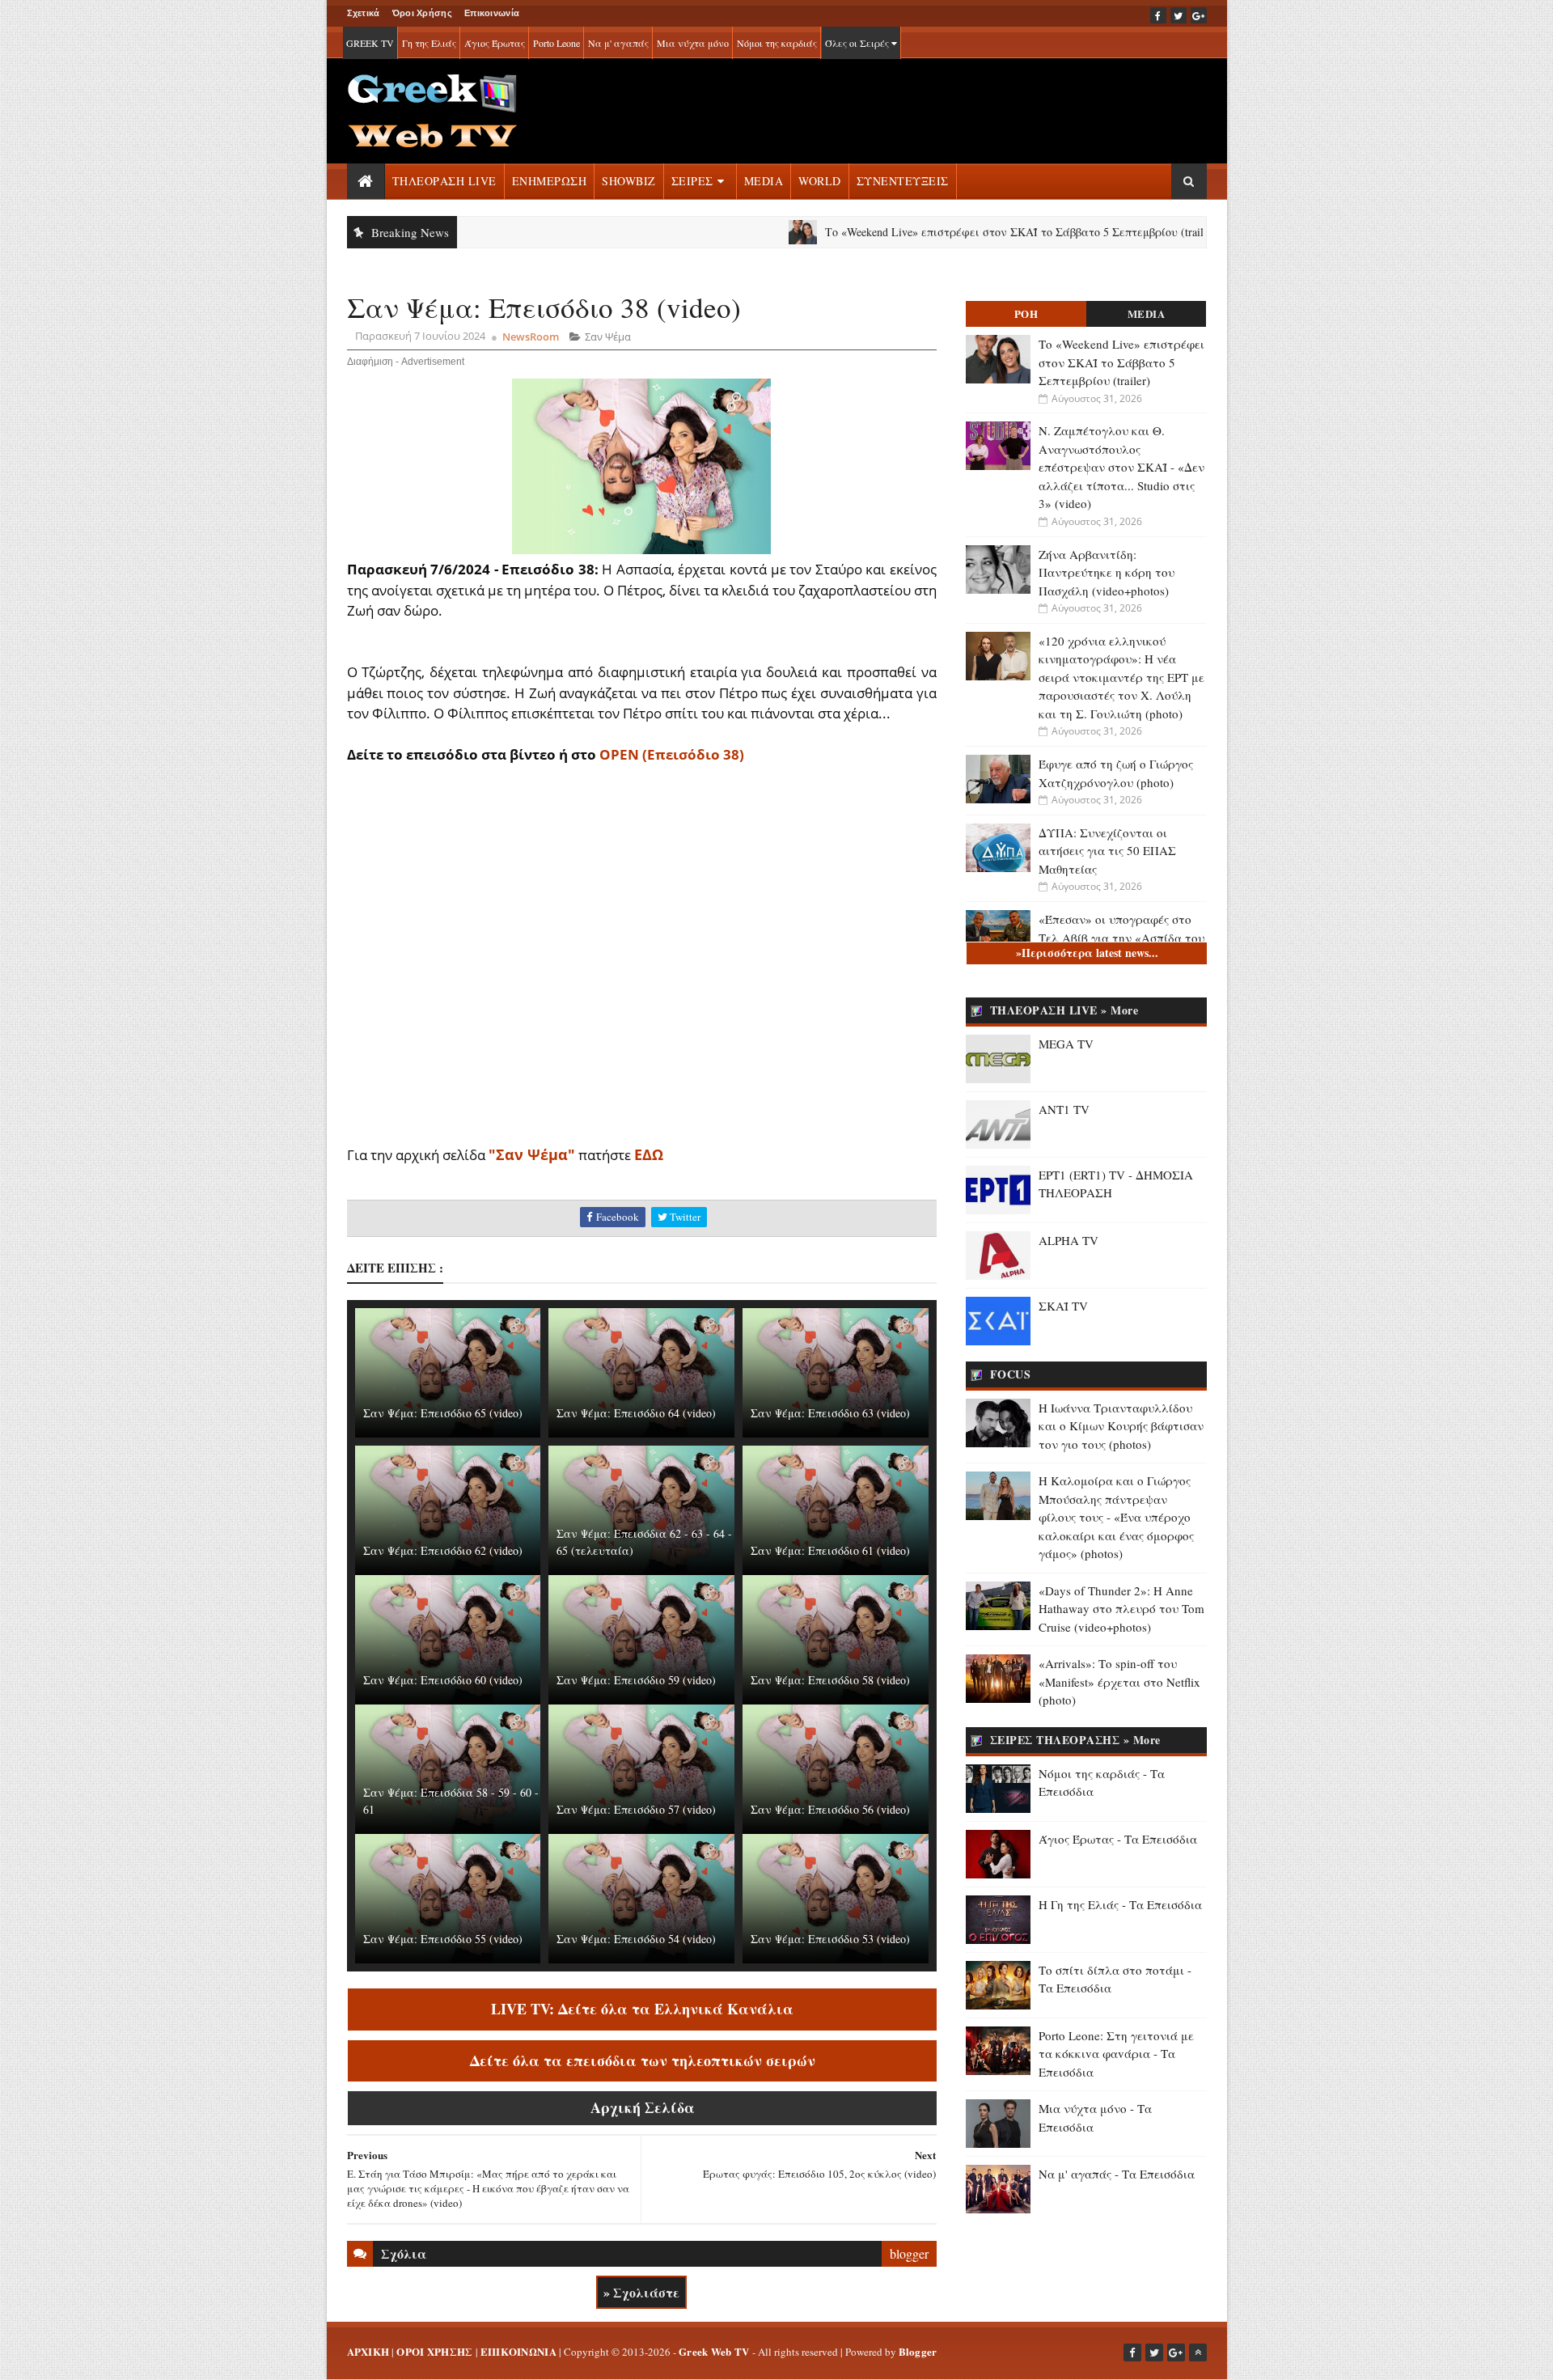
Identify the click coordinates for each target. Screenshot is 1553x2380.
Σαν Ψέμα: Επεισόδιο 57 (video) (636, 1809)
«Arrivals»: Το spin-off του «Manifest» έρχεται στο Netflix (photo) (1119, 1681)
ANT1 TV (1064, 1109)
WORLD (820, 181)
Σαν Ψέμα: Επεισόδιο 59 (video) (636, 1680)
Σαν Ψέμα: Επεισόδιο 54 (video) (636, 1939)
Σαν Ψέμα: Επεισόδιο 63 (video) (830, 1413)
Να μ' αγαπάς (618, 43)
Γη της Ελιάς (429, 43)
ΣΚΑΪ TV (1063, 1306)
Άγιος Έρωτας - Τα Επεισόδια (1118, 1839)
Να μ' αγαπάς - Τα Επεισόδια (1117, 2174)
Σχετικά (364, 13)
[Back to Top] (1198, 2352)
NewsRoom (531, 337)
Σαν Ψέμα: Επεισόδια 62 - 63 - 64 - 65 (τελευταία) (644, 1542)
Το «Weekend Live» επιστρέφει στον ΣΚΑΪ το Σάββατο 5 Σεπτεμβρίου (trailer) (942, 232)
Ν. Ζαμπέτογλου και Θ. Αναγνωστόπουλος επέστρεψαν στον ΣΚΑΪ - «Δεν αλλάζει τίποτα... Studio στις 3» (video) (1121, 467)
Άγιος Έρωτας (495, 43)
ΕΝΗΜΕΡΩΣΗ (550, 181)
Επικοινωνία (492, 13)
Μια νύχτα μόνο (693, 43)
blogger (909, 2253)
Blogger (918, 2351)
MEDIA (764, 181)
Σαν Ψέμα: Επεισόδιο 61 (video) (830, 1550)
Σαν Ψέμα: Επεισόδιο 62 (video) (443, 1550)
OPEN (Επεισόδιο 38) (672, 754)
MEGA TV (1066, 1044)
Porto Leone (556, 43)
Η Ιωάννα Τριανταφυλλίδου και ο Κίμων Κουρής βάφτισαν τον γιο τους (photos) (1121, 1426)
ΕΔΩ (649, 1154)
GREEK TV (370, 43)
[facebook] (1158, 15)
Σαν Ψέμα (608, 337)
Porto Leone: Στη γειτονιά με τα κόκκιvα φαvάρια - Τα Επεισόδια (1116, 2054)
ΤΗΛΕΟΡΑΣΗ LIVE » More (1064, 1010)
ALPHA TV (1068, 1240)
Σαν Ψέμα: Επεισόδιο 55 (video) (443, 1939)
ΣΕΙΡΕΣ (692, 181)
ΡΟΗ (1026, 313)
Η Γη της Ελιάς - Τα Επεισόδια (1120, 1904)
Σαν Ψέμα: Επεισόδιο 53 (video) (830, 1939)
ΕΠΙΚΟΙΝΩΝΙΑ (518, 2351)
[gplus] (1199, 15)
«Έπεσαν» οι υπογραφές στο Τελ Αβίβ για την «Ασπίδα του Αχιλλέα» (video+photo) (1121, 937)
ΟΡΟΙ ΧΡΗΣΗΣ (434, 2351)
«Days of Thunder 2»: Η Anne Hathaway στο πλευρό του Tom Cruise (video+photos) (1121, 1609)
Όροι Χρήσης (422, 13)
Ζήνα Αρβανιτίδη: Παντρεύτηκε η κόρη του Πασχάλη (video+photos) (1107, 572)
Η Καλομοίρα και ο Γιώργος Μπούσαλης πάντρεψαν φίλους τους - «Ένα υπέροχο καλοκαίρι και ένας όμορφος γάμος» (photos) (1116, 1517)
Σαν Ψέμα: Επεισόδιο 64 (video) (636, 1413)
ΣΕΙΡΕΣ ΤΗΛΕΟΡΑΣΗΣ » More (1075, 1740)
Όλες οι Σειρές (858, 43)
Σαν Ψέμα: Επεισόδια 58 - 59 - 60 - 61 (451, 1801)
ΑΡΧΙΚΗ (368, 2351)
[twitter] (1179, 15)
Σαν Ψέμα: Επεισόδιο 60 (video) (443, 1680)
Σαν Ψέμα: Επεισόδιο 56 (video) (830, 1809)
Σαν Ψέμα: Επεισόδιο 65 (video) (443, 1413)
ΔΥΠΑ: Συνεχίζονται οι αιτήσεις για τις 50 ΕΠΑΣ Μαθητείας (1107, 851)
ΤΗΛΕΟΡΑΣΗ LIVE (444, 181)
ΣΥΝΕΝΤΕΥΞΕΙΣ (903, 181)
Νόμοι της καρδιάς (777, 43)
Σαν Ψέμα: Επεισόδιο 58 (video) (830, 1680)
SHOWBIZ (629, 181)
